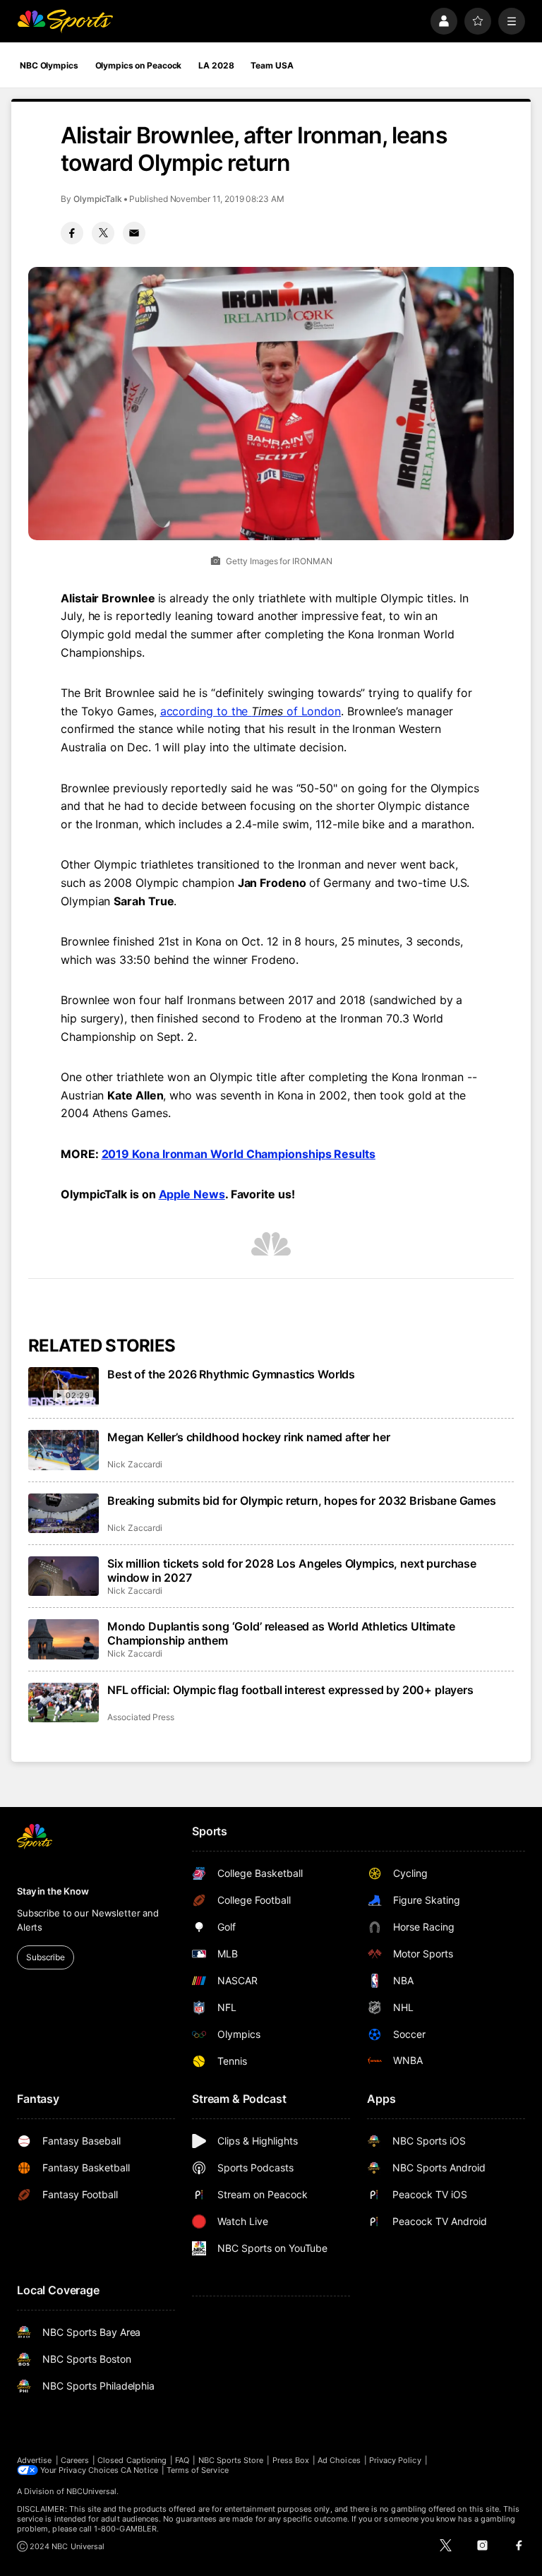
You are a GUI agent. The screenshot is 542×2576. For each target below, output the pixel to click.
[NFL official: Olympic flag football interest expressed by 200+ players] (64, 1703)
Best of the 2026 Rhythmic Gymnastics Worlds (231, 1374)
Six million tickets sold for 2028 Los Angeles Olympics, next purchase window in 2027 (292, 1570)
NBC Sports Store (231, 2460)
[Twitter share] (103, 233)
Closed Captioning (132, 2460)
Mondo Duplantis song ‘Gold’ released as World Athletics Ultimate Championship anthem (281, 1633)
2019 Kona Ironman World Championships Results (239, 1154)
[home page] (65, 21)
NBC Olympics (49, 65)
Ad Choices (339, 2460)
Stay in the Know (53, 1891)
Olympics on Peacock (139, 65)
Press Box (291, 2460)
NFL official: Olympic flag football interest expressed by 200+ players (290, 1690)
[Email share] (134, 233)
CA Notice (139, 2470)
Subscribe (46, 1957)
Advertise (35, 2460)
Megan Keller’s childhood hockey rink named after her (249, 1437)
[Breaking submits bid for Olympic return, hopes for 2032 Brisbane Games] (64, 1513)
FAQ (182, 2460)
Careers (75, 2460)
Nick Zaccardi (135, 1464)
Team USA (272, 65)
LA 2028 (216, 65)
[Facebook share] (72, 233)
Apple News (192, 1194)
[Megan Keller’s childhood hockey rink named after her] (64, 1450)
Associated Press (141, 1717)
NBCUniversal (92, 2491)
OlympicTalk (98, 199)
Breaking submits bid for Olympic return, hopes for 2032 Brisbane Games (302, 1501)
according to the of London (251, 711)
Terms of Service (198, 2470)
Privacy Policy (395, 2460)
